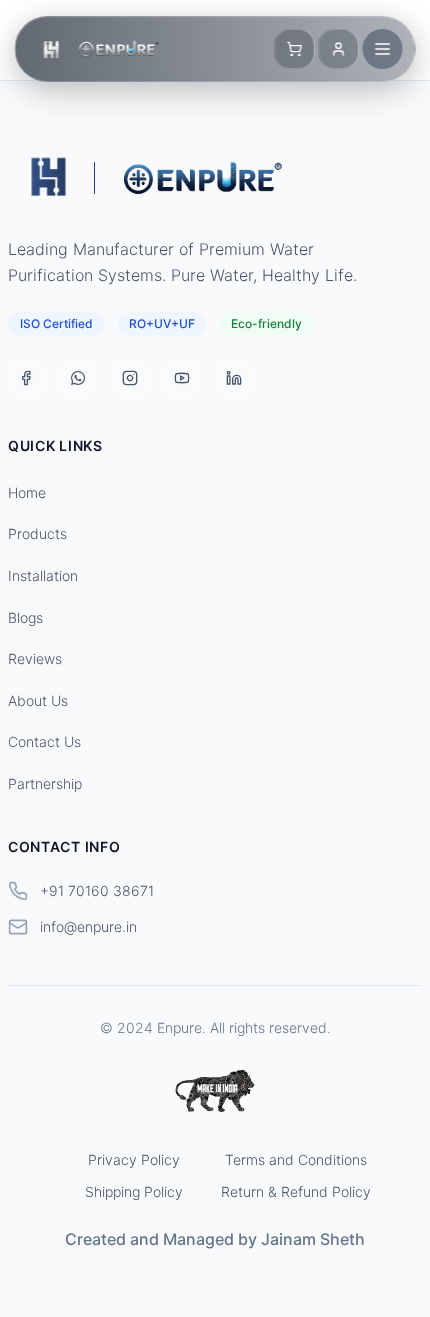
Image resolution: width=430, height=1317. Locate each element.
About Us (38, 700)
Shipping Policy (134, 1191)
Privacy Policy (134, 1159)
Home (27, 492)
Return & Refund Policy (296, 1191)
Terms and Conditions (296, 1159)
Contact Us (44, 741)
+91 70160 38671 (97, 890)
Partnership (45, 783)
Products (37, 533)
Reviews (35, 658)
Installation (43, 575)
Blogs (25, 617)
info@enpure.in (88, 926)
